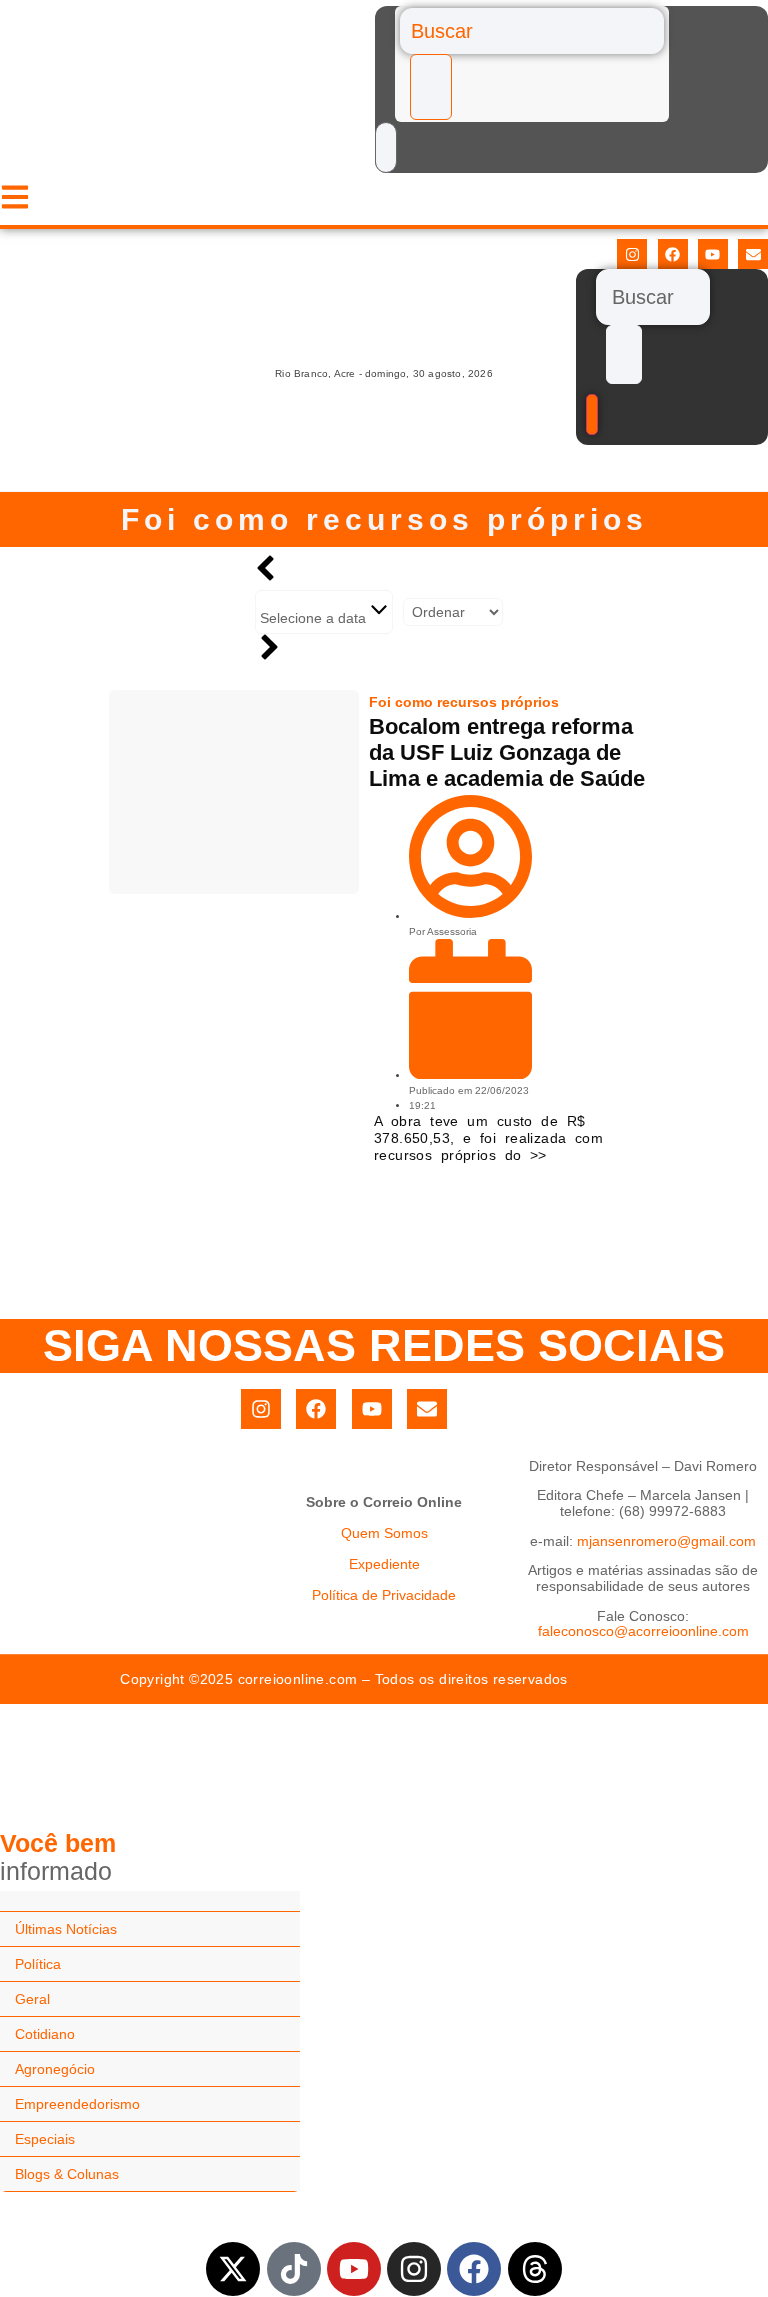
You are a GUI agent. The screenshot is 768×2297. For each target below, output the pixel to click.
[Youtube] (713, 254)
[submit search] (431, 87)
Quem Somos (384, 1533)
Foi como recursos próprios (384, 519)
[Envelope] (753, 254)
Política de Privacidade (384, 1595)
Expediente (384, 1564)
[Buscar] (532, 31)
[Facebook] (673, 254)
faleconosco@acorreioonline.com (643, 1631)
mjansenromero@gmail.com (666, 1541)
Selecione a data (315, 618)
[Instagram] (632, 254)
